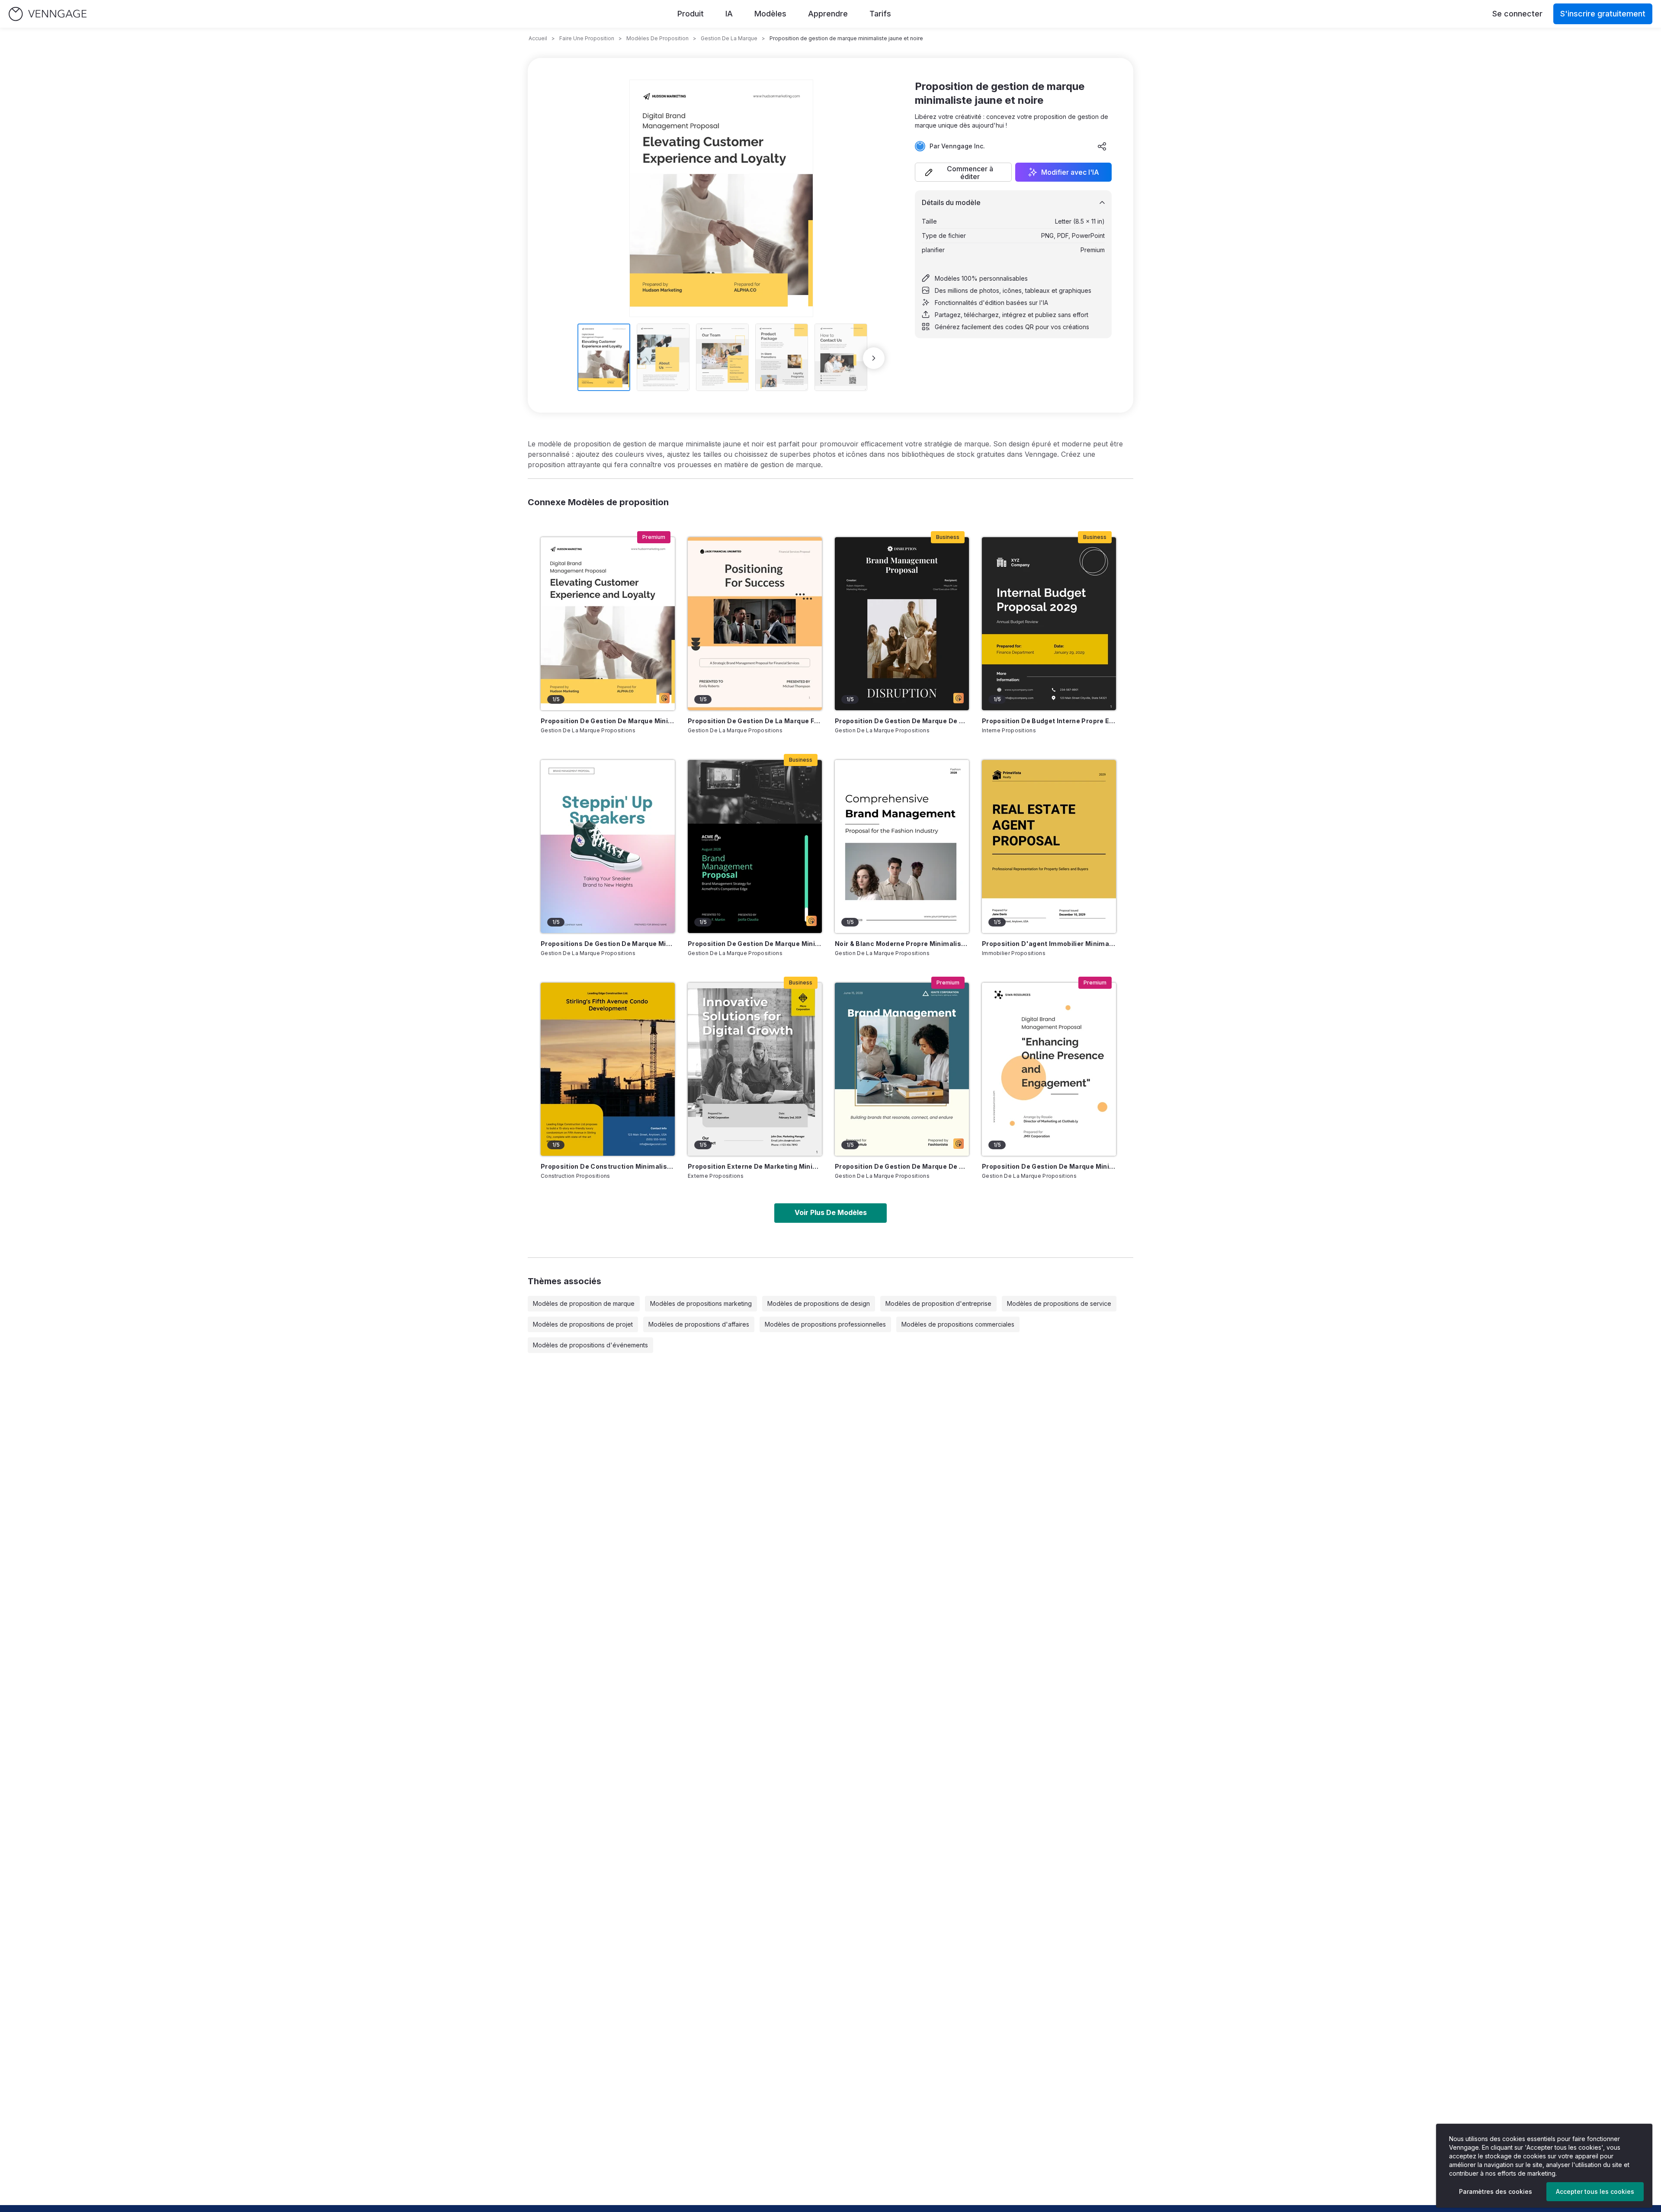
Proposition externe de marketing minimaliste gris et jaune (755, 1166)
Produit (691, 14)
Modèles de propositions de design (819, 1303)
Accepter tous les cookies (1595, 2191)
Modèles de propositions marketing (701, 1303)
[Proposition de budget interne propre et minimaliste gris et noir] (1049, 624)
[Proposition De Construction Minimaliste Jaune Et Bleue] (608, 1069)
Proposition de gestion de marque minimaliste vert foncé (755, 944)
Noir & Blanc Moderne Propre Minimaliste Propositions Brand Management (902, 944)
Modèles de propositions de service (1059, 1303)
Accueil (538, 38)
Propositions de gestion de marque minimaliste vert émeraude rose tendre (608, 944)
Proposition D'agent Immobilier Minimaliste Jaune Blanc (1049, 944)
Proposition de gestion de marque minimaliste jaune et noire (608, 721)
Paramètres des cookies (1496, 2191)
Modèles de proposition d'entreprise (938, 1303)
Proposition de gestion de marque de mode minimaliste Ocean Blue (902, 1166)
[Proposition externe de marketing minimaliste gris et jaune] (755, 1069)
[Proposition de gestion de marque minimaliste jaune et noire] (608, 624)
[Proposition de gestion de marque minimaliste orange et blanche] (1049, 1069)
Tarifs (880, 14)
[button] (963, 172)
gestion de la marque (729, 38)
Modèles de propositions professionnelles (825, 1324)
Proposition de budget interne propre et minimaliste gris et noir (1049, 721)
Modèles (770, 14)
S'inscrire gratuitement (1603, 14)
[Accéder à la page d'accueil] (48, 14)
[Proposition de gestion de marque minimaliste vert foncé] (755, 846)
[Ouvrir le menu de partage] (1102, 146)
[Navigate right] (874, 358)
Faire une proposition (587, 38)
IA (729, 14)
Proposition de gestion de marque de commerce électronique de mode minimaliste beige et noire (902, 721)
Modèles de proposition (657, 38)
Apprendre (828, 14)
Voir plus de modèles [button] (831, 1212)
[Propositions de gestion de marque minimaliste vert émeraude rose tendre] (608, 846)
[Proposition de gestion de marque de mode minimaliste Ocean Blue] (902, 1069)
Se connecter (1517, 14)
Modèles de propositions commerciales (958, 1324)
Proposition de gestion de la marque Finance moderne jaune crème (755, 721)
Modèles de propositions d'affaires (699, 1324)
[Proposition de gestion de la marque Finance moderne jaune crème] (755, 624)
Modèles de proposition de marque (584, 1303)
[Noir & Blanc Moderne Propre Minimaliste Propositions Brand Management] (902, 846)
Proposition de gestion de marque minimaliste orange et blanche (1049, 1166)
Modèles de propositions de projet (583, 1324)
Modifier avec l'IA (1070, 172)
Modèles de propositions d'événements (590, 1345)
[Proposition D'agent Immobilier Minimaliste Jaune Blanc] (1049, 846)
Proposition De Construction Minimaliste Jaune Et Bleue (608, 1166)
